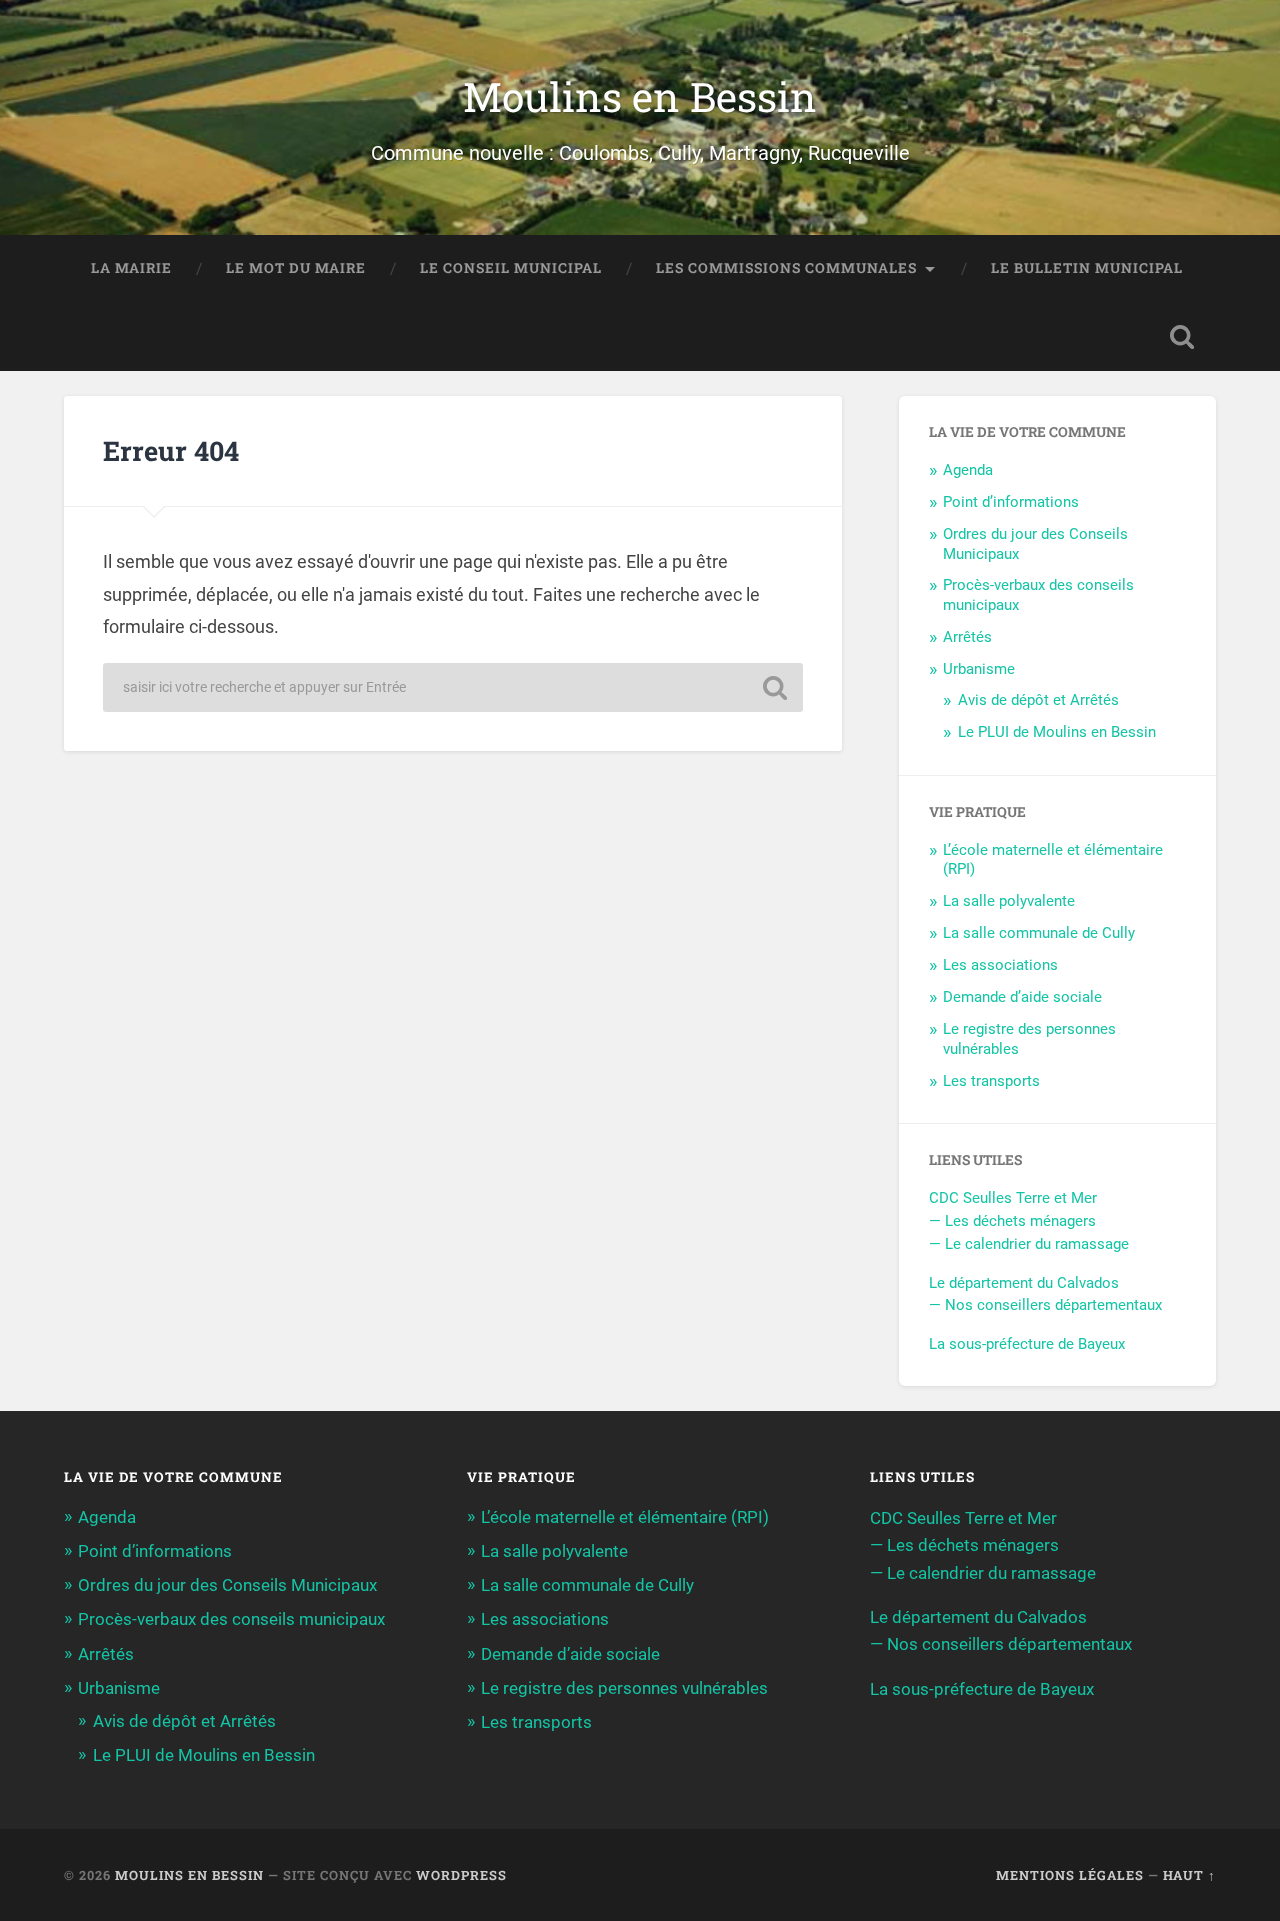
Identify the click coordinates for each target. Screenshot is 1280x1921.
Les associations (1000, 965)
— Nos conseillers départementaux (1045, 1305)
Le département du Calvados (1024, 1283)
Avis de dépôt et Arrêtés (1038, 700)
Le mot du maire (296, 268)
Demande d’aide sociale (1022, 997)
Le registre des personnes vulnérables (624, 1688)
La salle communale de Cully (1039, 933)
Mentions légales (1070, 1875)
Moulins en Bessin (640, 96)
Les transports (991, 1081)
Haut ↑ (1189, 1875)
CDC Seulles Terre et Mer (1013, 1198)
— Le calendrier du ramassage (1029, 1244)
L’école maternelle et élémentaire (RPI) (625, 1517)
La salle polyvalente (1009, 901)
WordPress (461, 1875)
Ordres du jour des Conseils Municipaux (227, 1585)
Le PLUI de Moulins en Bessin (1057, 732)
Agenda (968, 470)
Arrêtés (967, 637)
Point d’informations (1011, 502)
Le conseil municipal (511, 268)
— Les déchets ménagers (1012, 1221)
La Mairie (131, 268)
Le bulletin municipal (1087, 268)
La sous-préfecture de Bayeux (1027, 1344)
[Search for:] (453, 687)
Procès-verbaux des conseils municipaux (231, 1619)
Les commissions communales (786, 268)
